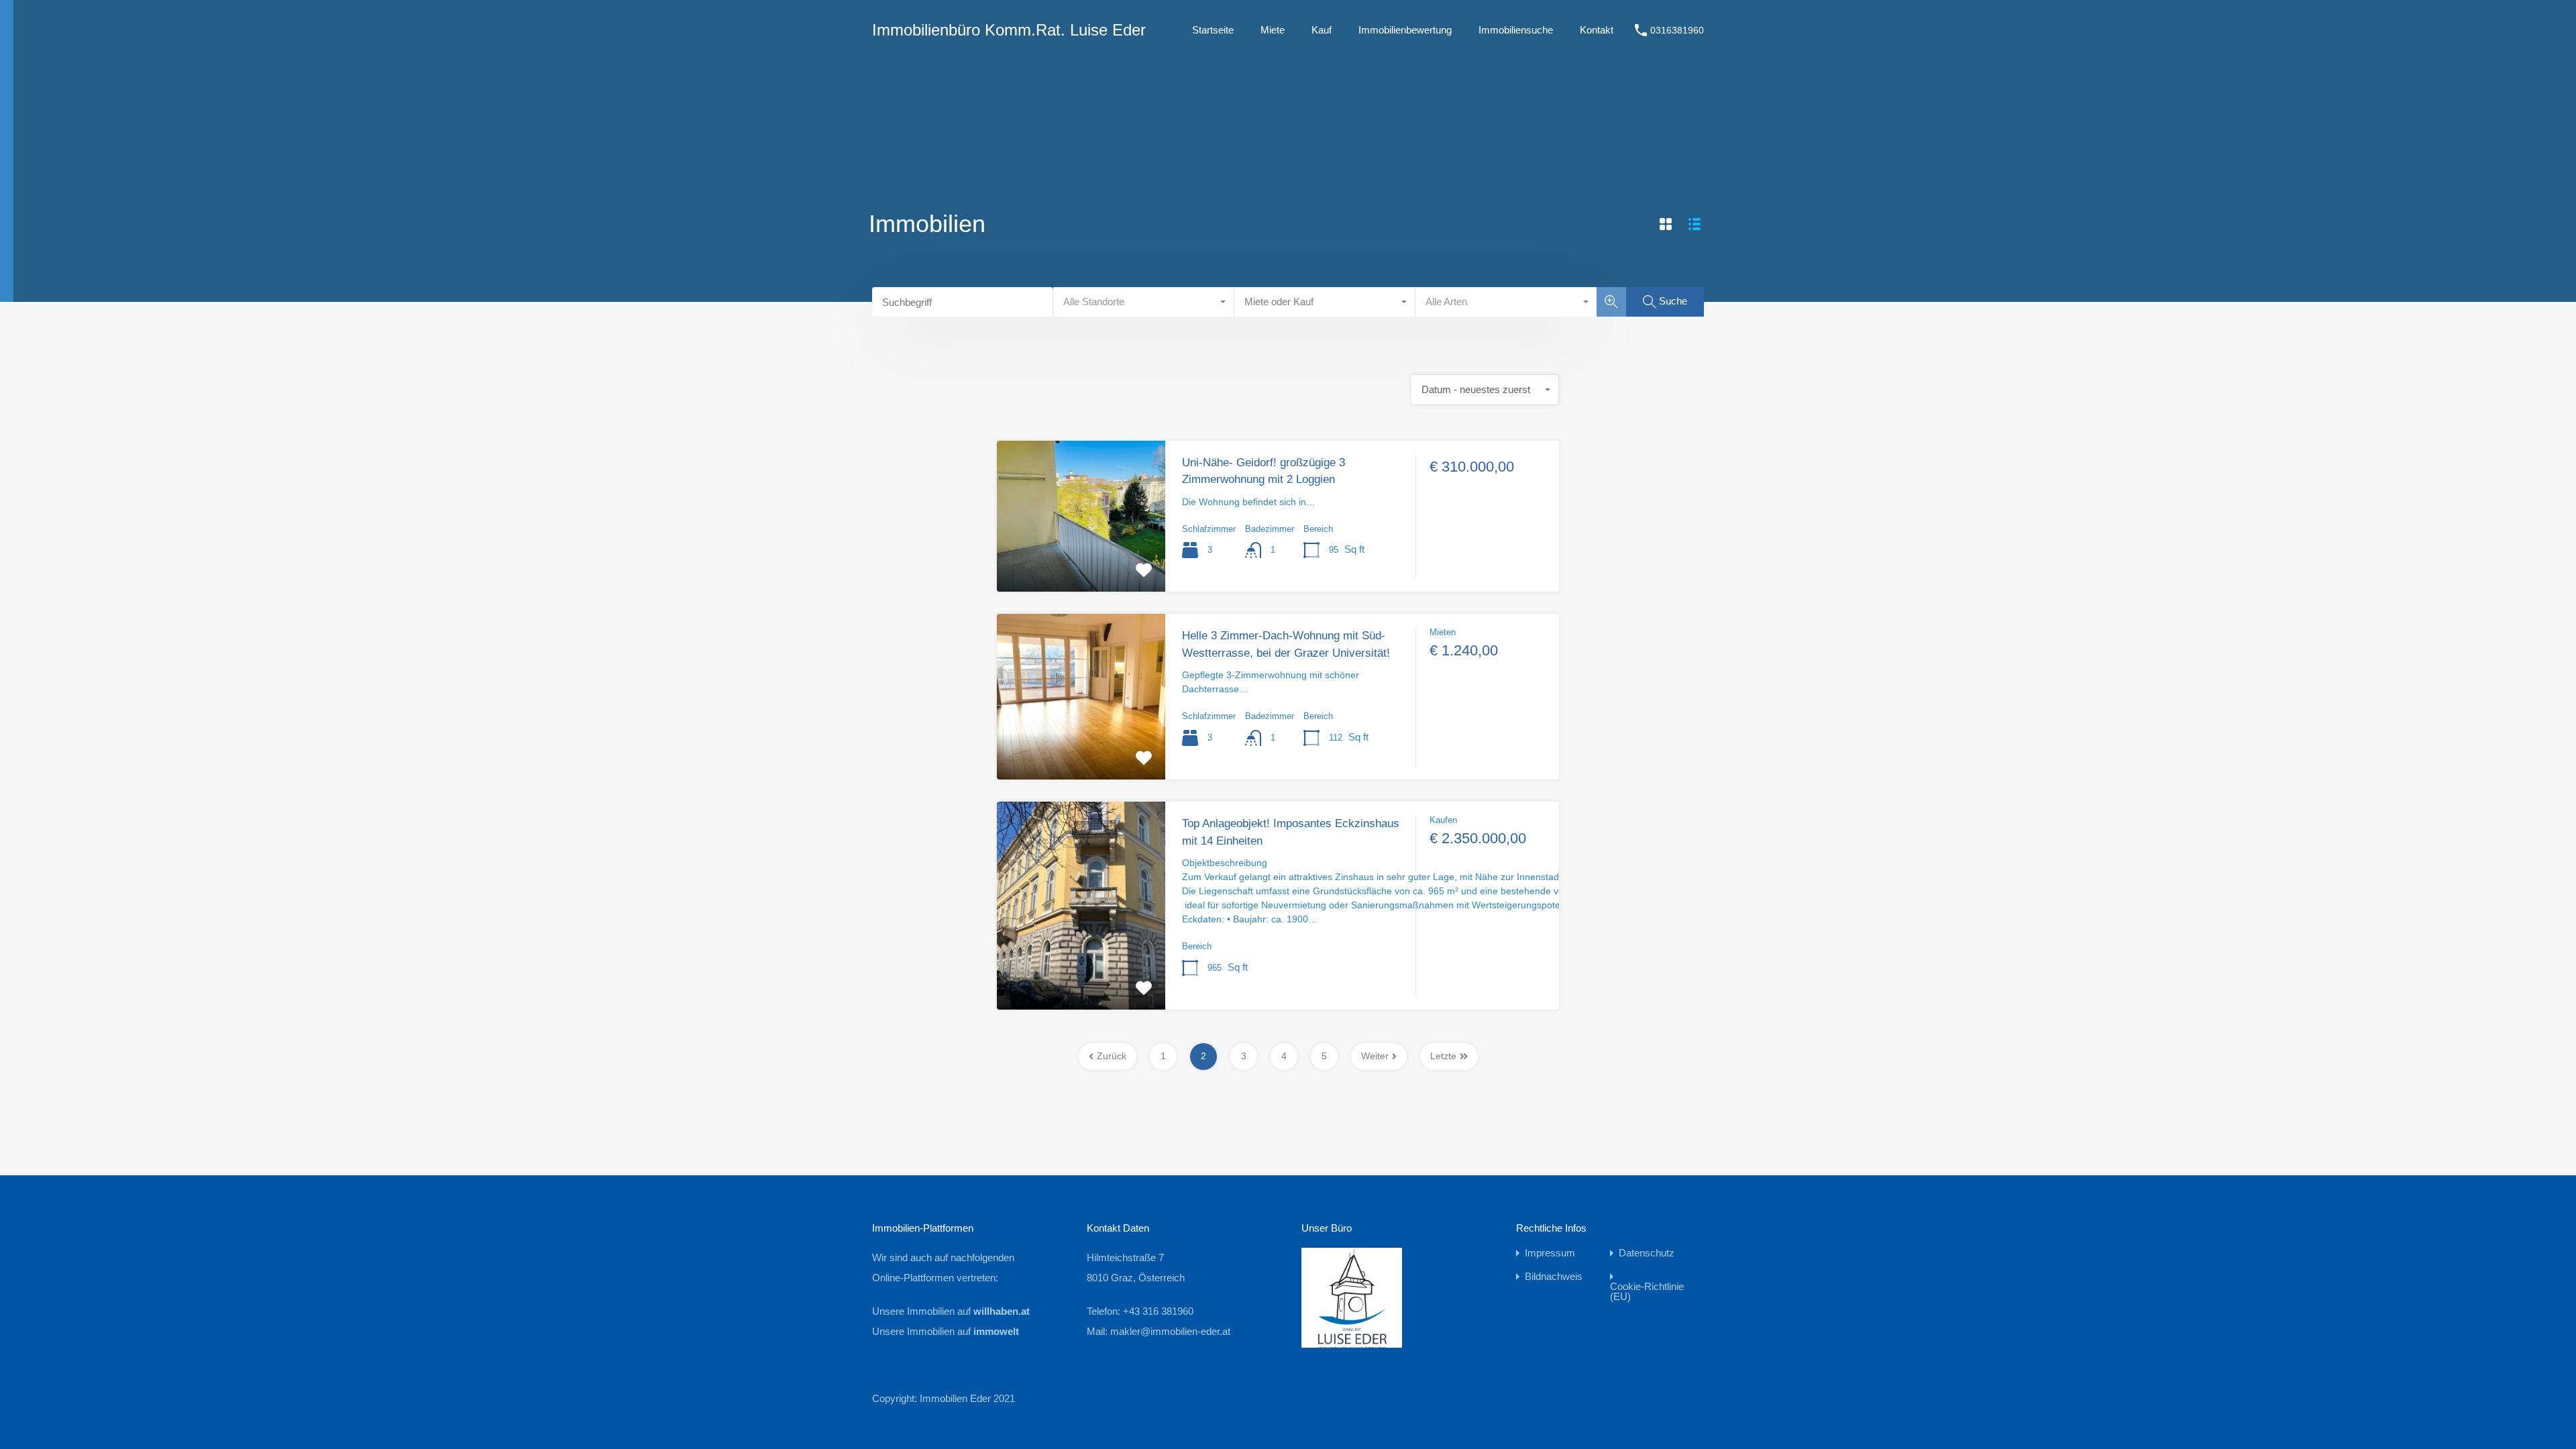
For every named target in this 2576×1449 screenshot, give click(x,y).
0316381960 (1677, 30)
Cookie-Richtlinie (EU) (1647, 1291)
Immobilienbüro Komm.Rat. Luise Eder (1009, 30)
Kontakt (1597, 30)
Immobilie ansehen (1081, 561)
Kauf (1322, 30)
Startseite (1213, 30)
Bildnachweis (1554, 1276)
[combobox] (1144, 302)
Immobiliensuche (1516, 30)
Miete (1273, 30)
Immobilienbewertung (1405, 30)
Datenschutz (1647, 1253)
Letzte (1443, 1056)
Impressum (1550, 1253)
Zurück (1112, 1056)
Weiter (1375, 1056)
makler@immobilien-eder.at (1170, 1331)
